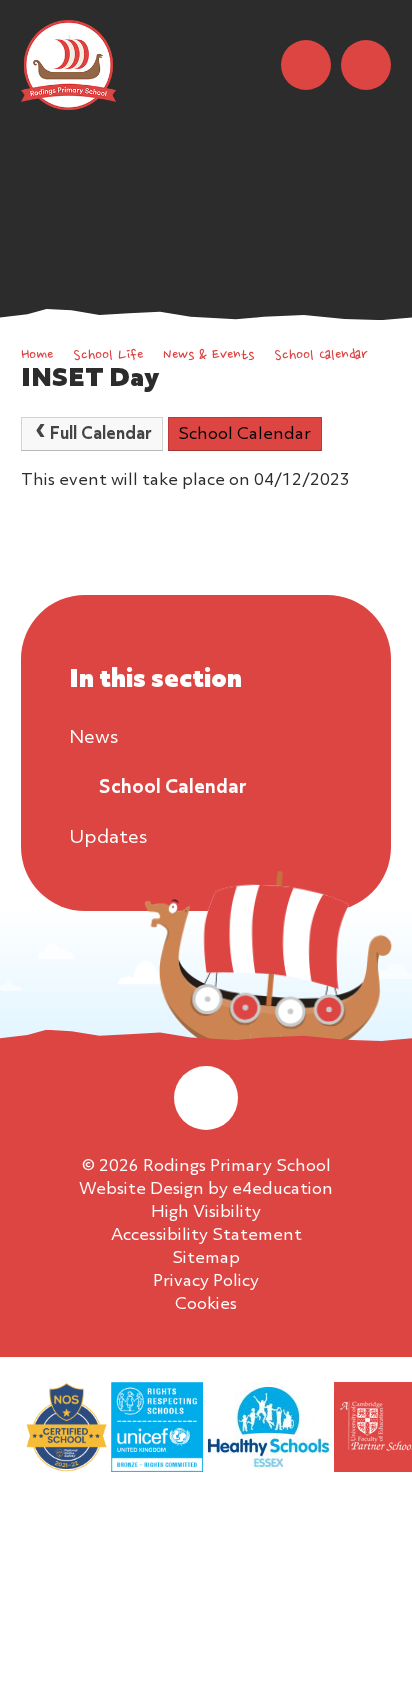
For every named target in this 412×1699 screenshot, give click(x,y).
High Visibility (206, 1212)
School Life (108, 356)
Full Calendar (101, 434)
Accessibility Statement (206, 1235)
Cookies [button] (206, 1304)
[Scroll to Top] (206, 1098)
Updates (108, 838)
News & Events (208, 356)
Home (37, 356)
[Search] (306, 65)
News (93, 738)
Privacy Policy (206, 1281)
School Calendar (320, 356)
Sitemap (206, 1258)
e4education (282, 1189)
